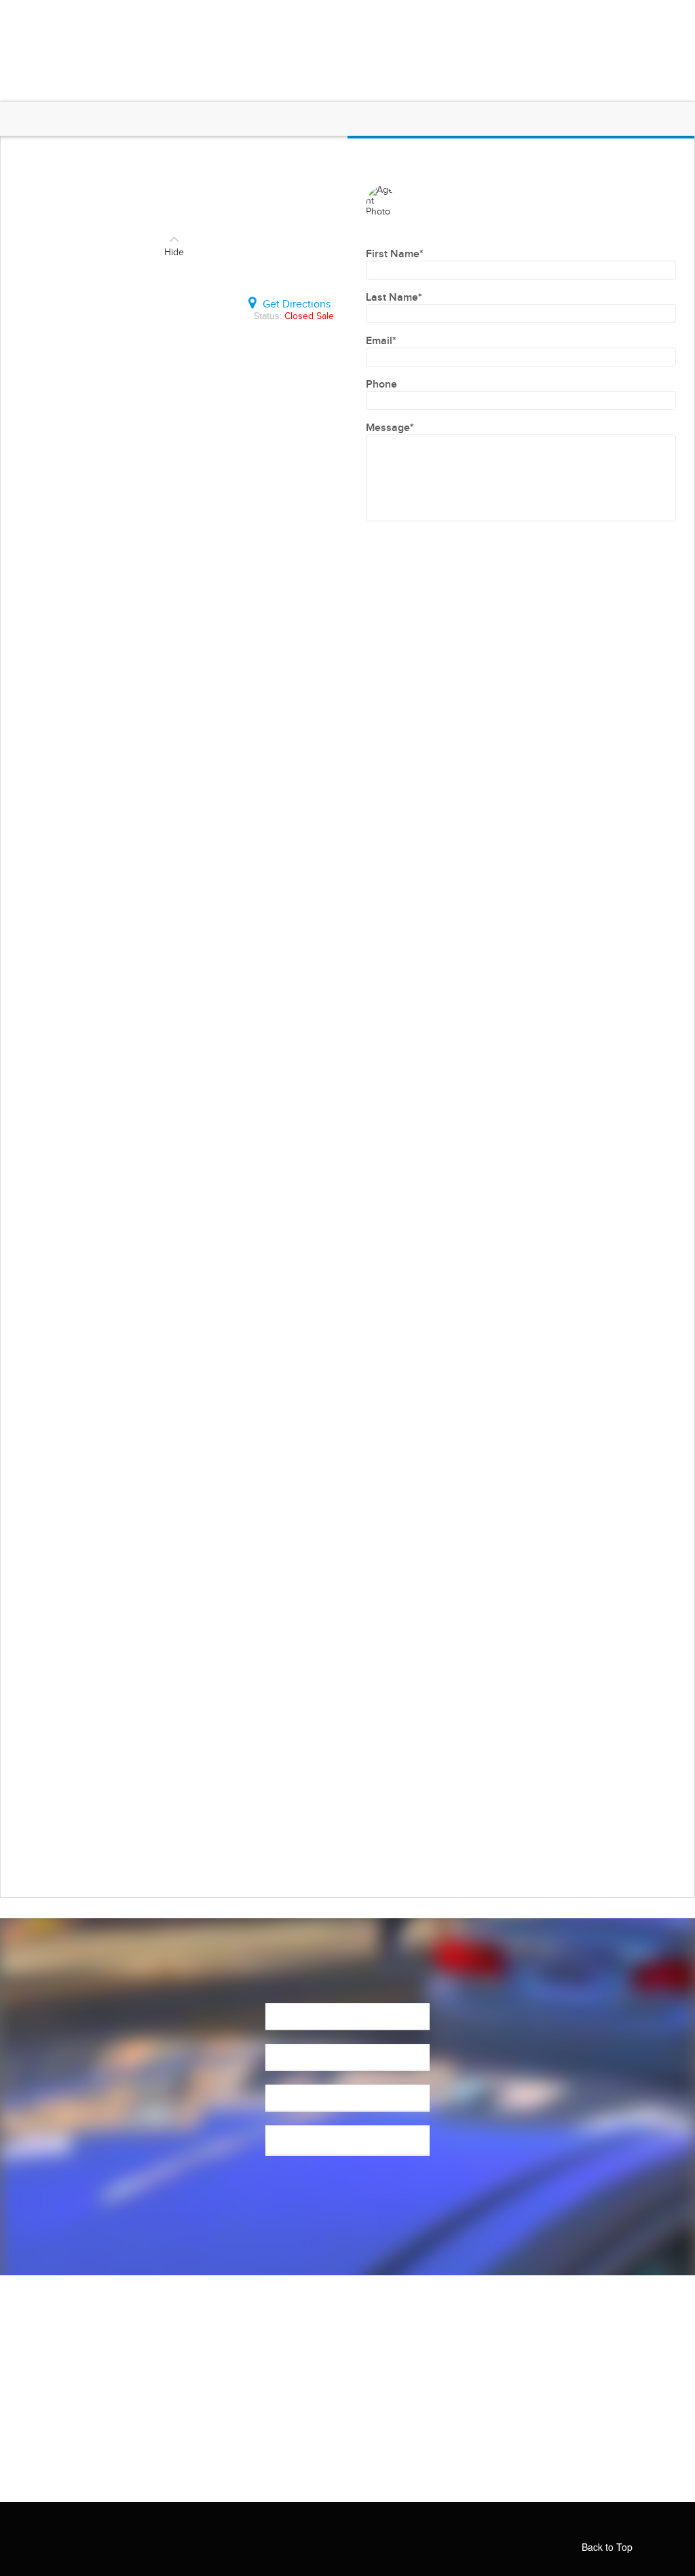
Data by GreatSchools (288, 1840)
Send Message (347, 2199)
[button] (600, 44)
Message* (390, 428)
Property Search (425, 15)
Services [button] (512, 15)
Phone (381, 385)
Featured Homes (316, 15)
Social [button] (587, 15)
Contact (658, 15)
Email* (381, 341)
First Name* (395, 254)
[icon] (381, 2531)
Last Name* (394, 298)
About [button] (221, 15)
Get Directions (297, 304)
